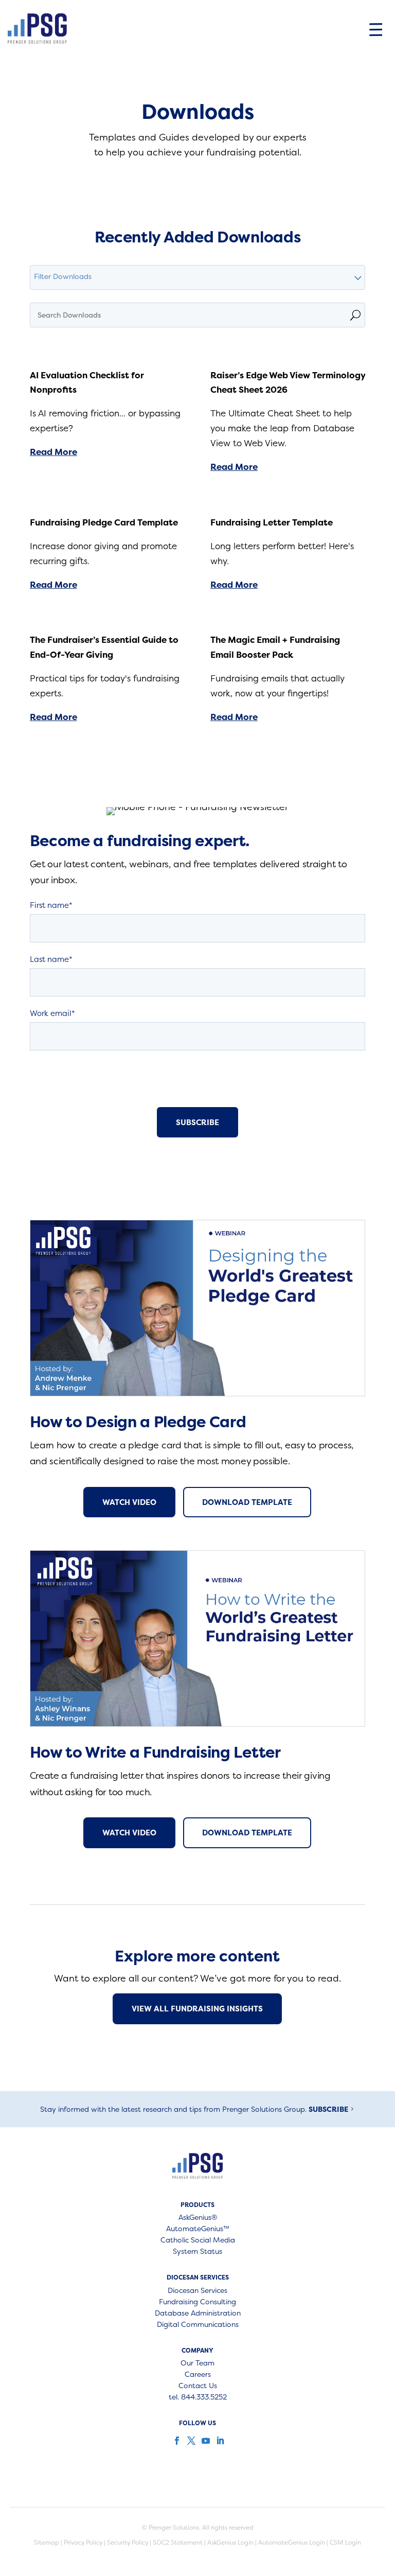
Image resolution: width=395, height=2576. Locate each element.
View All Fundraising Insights (197, 2009)
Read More (53, 452)
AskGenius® (198, 2218)
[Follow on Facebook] (176, 2441)
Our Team (197, 2363)
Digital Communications (198, 2325)
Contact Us (198, 2386)
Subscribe (328, 2109)
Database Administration (198, 2314)
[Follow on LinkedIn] (219, 2441)
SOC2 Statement (178, 2542)
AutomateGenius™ (198, 2229)
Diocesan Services (197, 2291)
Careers (198, 2375)
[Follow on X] (190, 2441)
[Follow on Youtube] (205, 2441)
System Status (197, 2252)
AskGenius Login (230, 2542)
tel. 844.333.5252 (198, 2397)
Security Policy (128, 2542)
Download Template (247, 1502)
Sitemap (47, 2542)
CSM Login (345, 2542)
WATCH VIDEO (129, 1502)
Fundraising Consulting (197, 2302)
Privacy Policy (83, 2542)
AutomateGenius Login (292, 2542)
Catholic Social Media (198, 2240)
